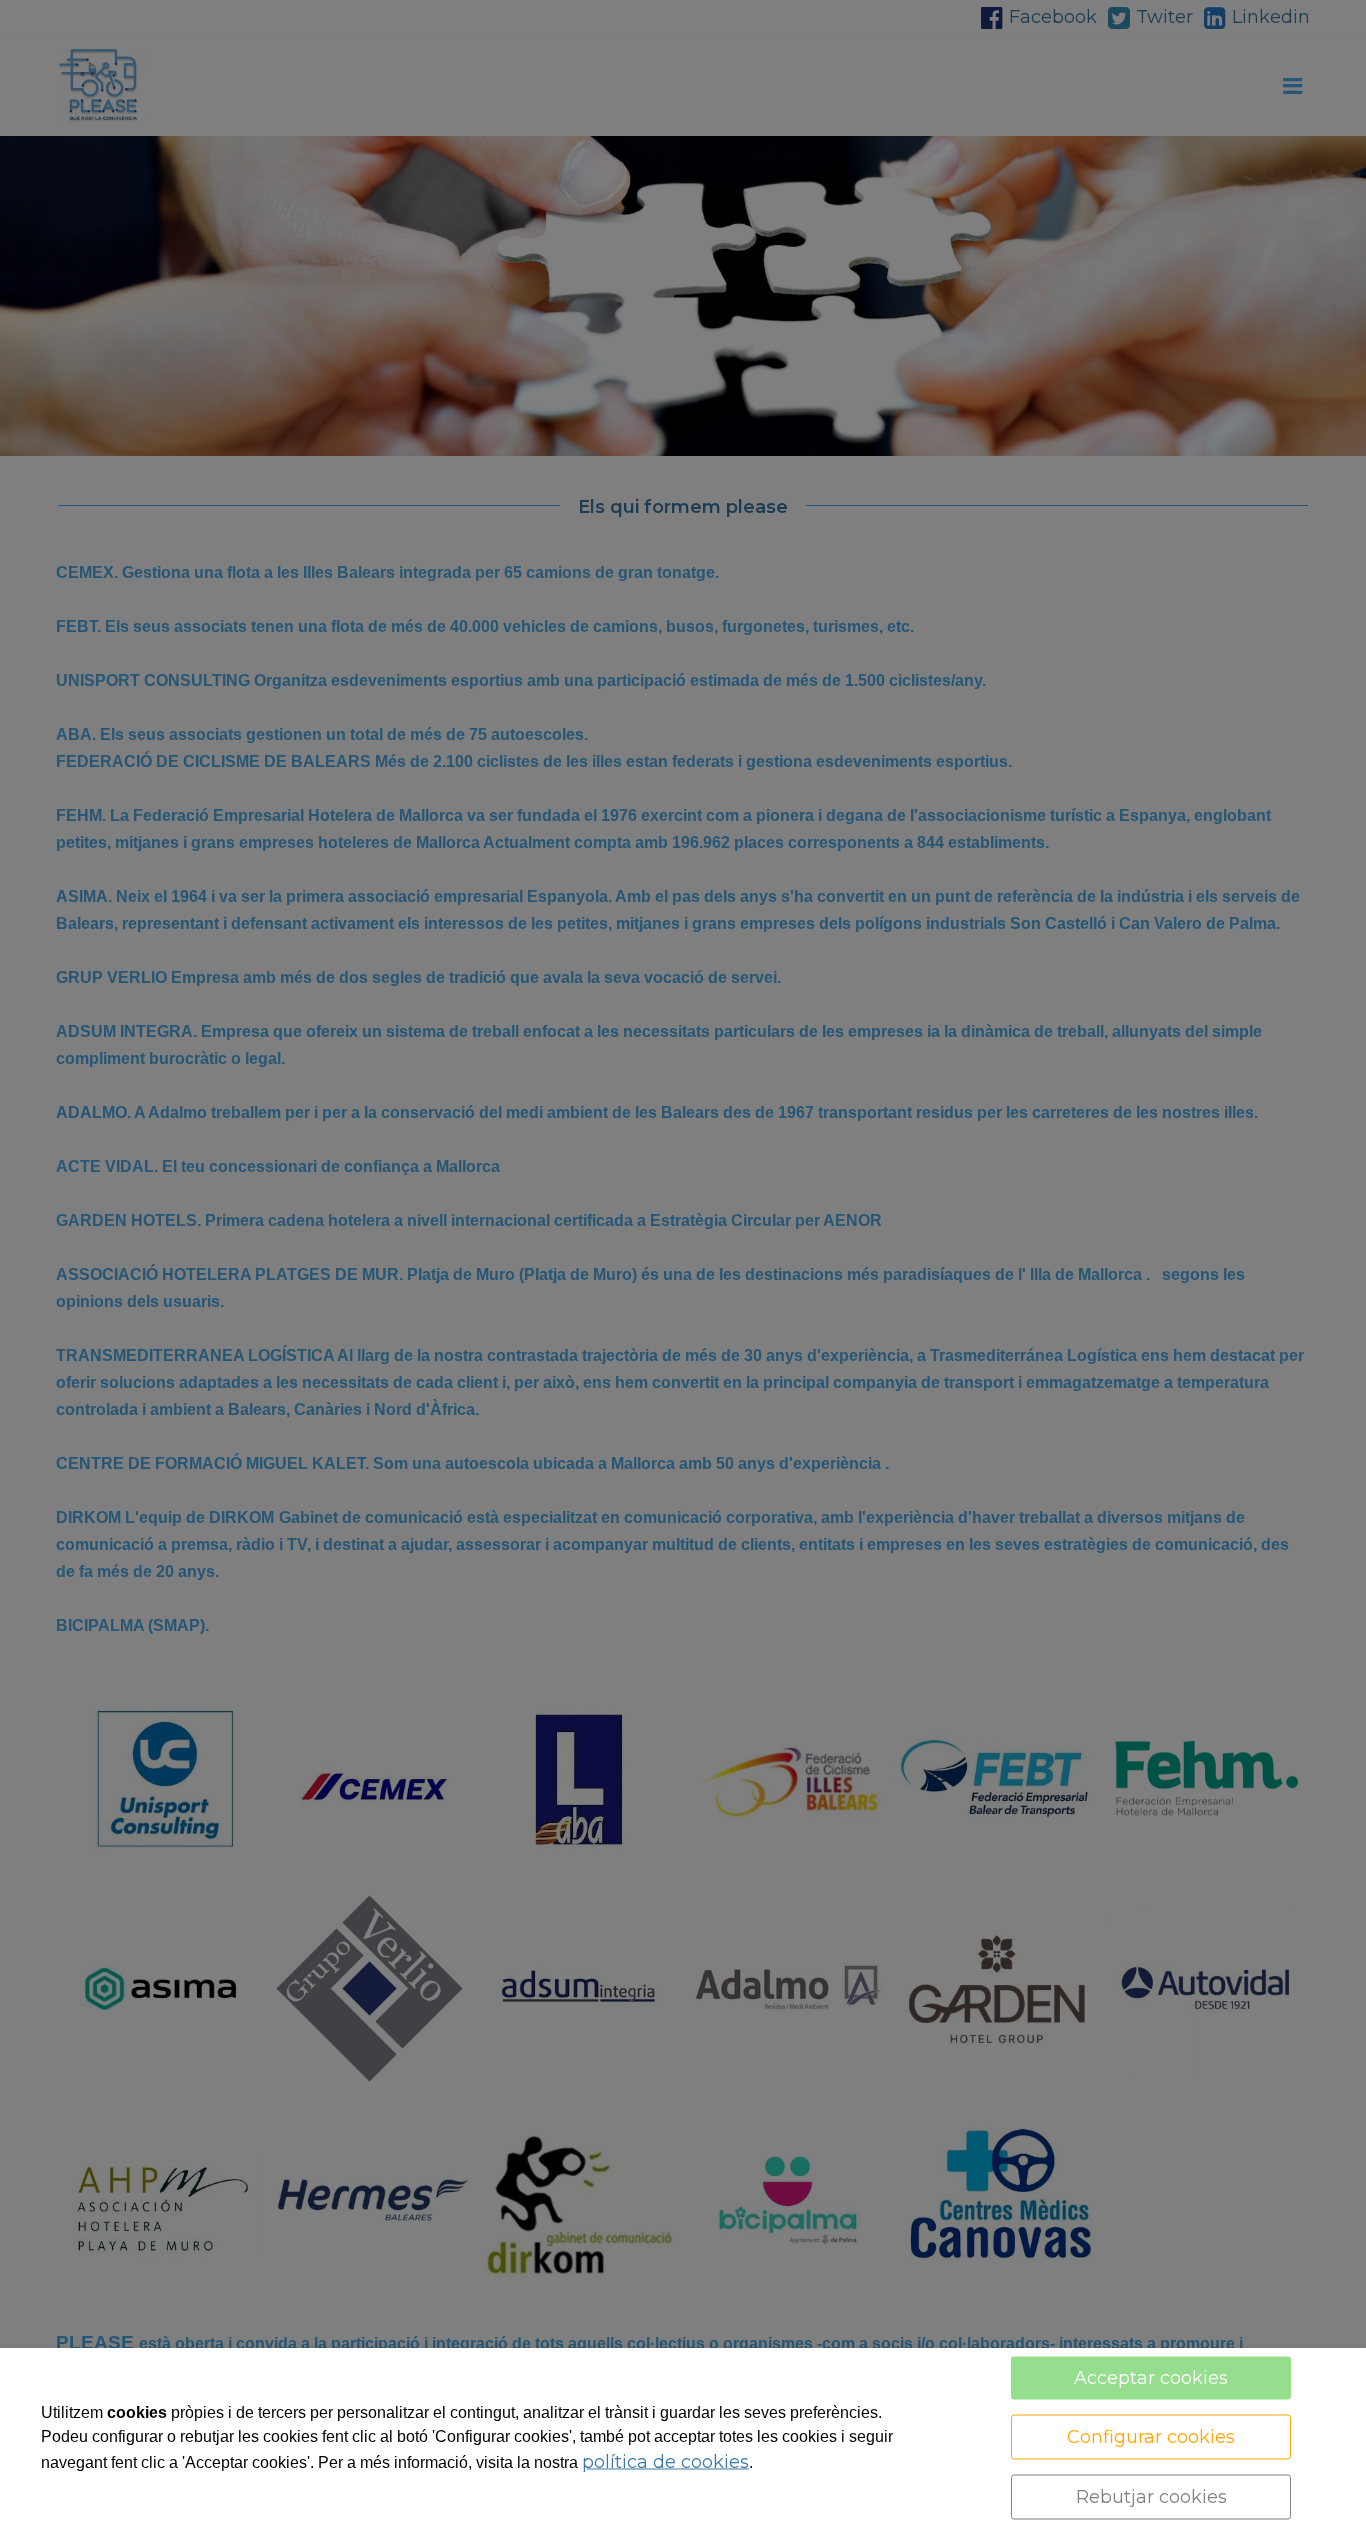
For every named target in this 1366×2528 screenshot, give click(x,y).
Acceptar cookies (1151, 2378)
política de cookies (665, 2462)
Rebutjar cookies (1151, 2497)
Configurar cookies (1151, 2437)
